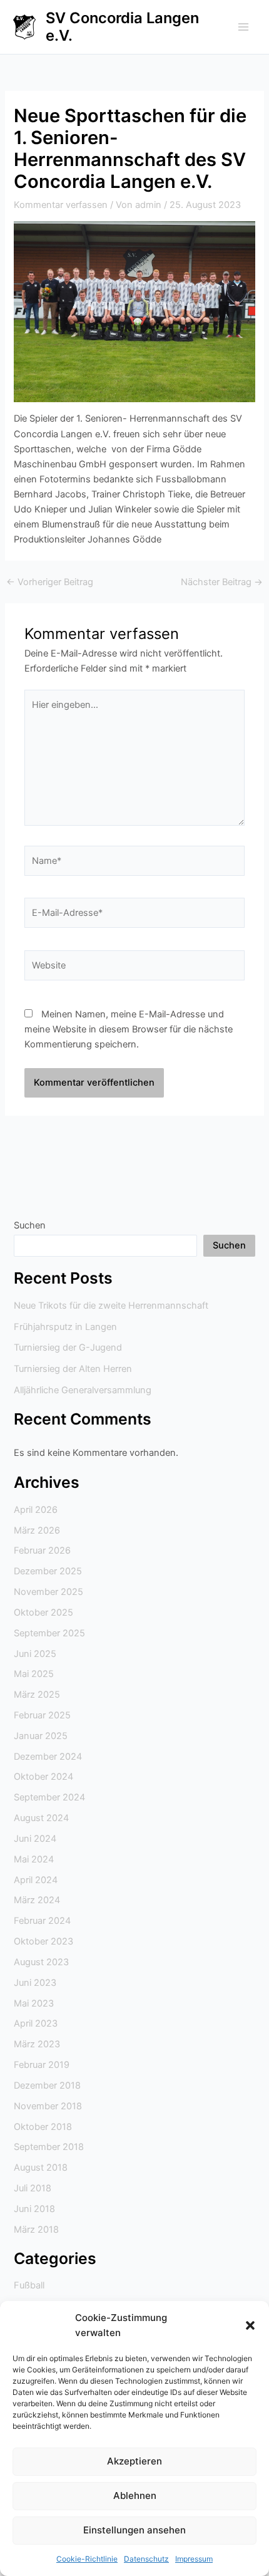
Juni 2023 (35, 1983)
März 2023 (37, 2044)
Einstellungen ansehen (134, 2530)
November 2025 (48, 1592)
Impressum (194, 2559)
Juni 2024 (35, 1839)
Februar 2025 (42, 1715)
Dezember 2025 (48, 1571)
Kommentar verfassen (61, 205)
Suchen (30, 1225)
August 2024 (41, 1818)
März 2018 (36, 2230)
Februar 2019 (42, 2065)
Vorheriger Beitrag (50, 582)
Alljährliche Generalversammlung (83, 1390)
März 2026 (37, 1530)
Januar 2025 (41, 1736)
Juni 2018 (34, 2209)
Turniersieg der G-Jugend (68, 1348)
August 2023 (41, 1962)
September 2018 (49, 2147)
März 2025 (37, 1695)
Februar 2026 (42, 1550)
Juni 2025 (35, 1654)
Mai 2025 (34, 1674)
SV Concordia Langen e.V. (122, 27)
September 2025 (49, 1633)
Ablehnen (135, 2495)
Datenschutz (146, 2559)
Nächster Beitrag (222, 582)
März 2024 (37, 1900)
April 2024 (36, 1880)
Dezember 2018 (47, 2085)
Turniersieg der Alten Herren (73, 1369)
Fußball (29, 2285)
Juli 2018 (33, 2188)
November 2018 (48, 2106)
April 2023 (36, 2023)
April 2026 (36, 1510)
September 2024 (49, 1797)
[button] (250, 2325)
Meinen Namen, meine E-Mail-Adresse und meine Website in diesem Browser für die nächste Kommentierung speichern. (129, 1029)
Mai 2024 (34, 1859)
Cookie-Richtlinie (87, 2559)
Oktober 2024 (43, 1777)
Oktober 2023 (43, 1941)
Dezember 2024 (48, 1757)
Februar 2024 (42, 1921)
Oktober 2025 (43, 1613)
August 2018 (41, 2168)
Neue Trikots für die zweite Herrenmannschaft (111, 1306)
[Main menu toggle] (243, 27)
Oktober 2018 (43, 2127)
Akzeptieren (134, 2461)
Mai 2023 (34, 2003)
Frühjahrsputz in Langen (65, 1327)
